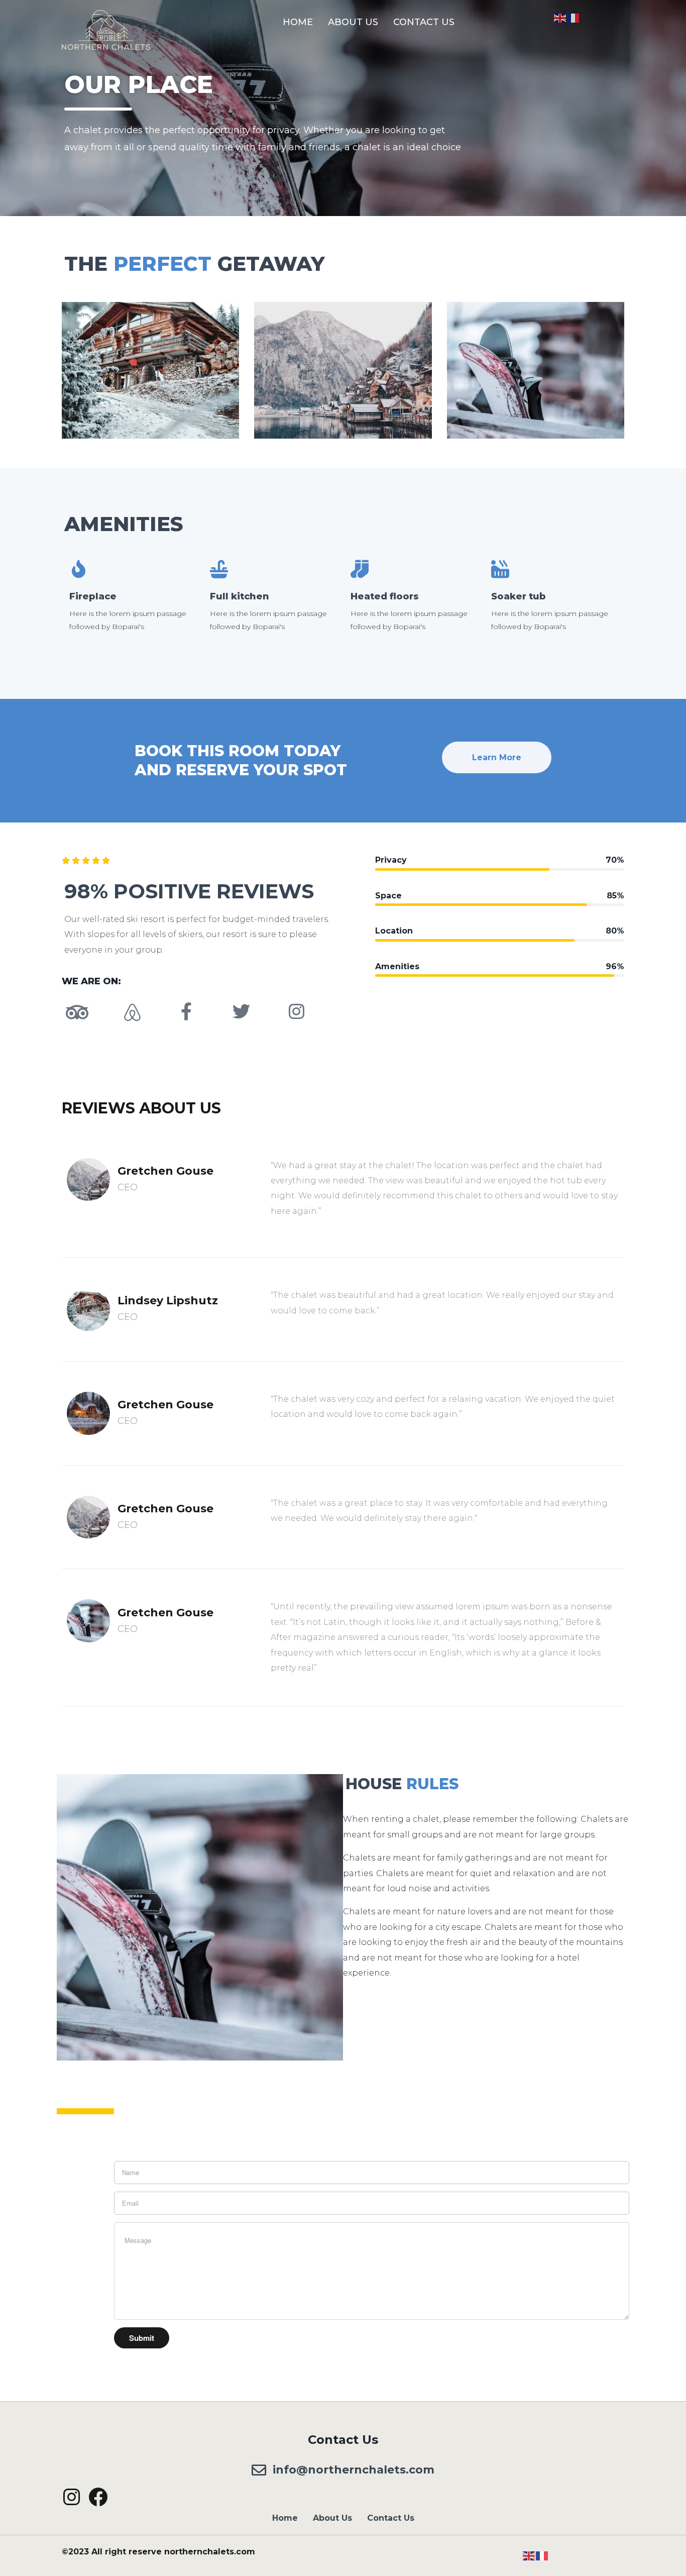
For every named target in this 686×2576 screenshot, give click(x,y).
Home (298, 22)
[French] (574, 17)
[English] (560, 17)
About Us (353, 22)
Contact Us (424, 22)
